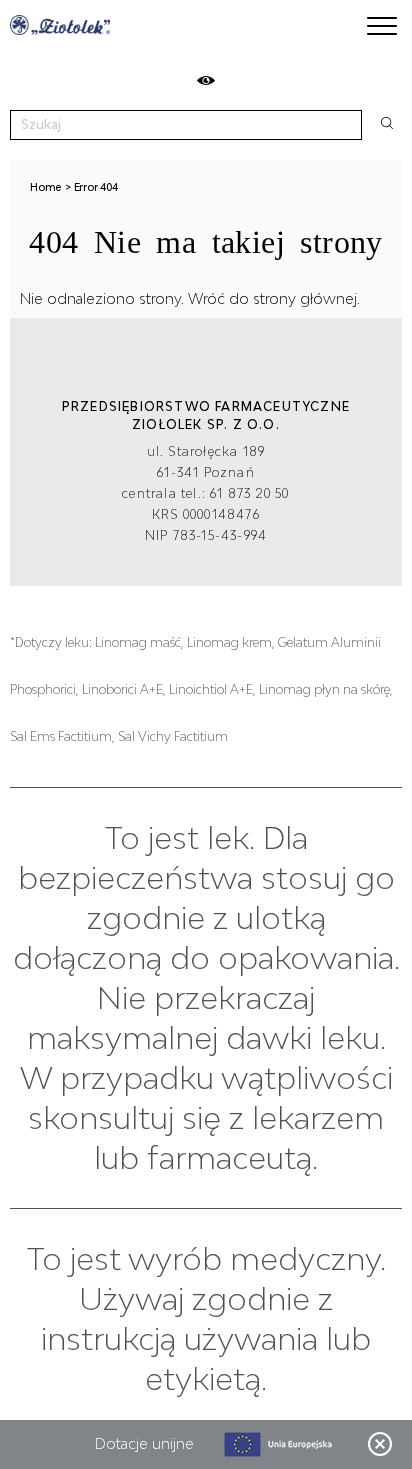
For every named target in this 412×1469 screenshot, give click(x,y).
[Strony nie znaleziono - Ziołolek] (60, 25)
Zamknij (380, 1444)
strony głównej (305, 298)
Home (46, 187)
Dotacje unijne (144, 1443)
